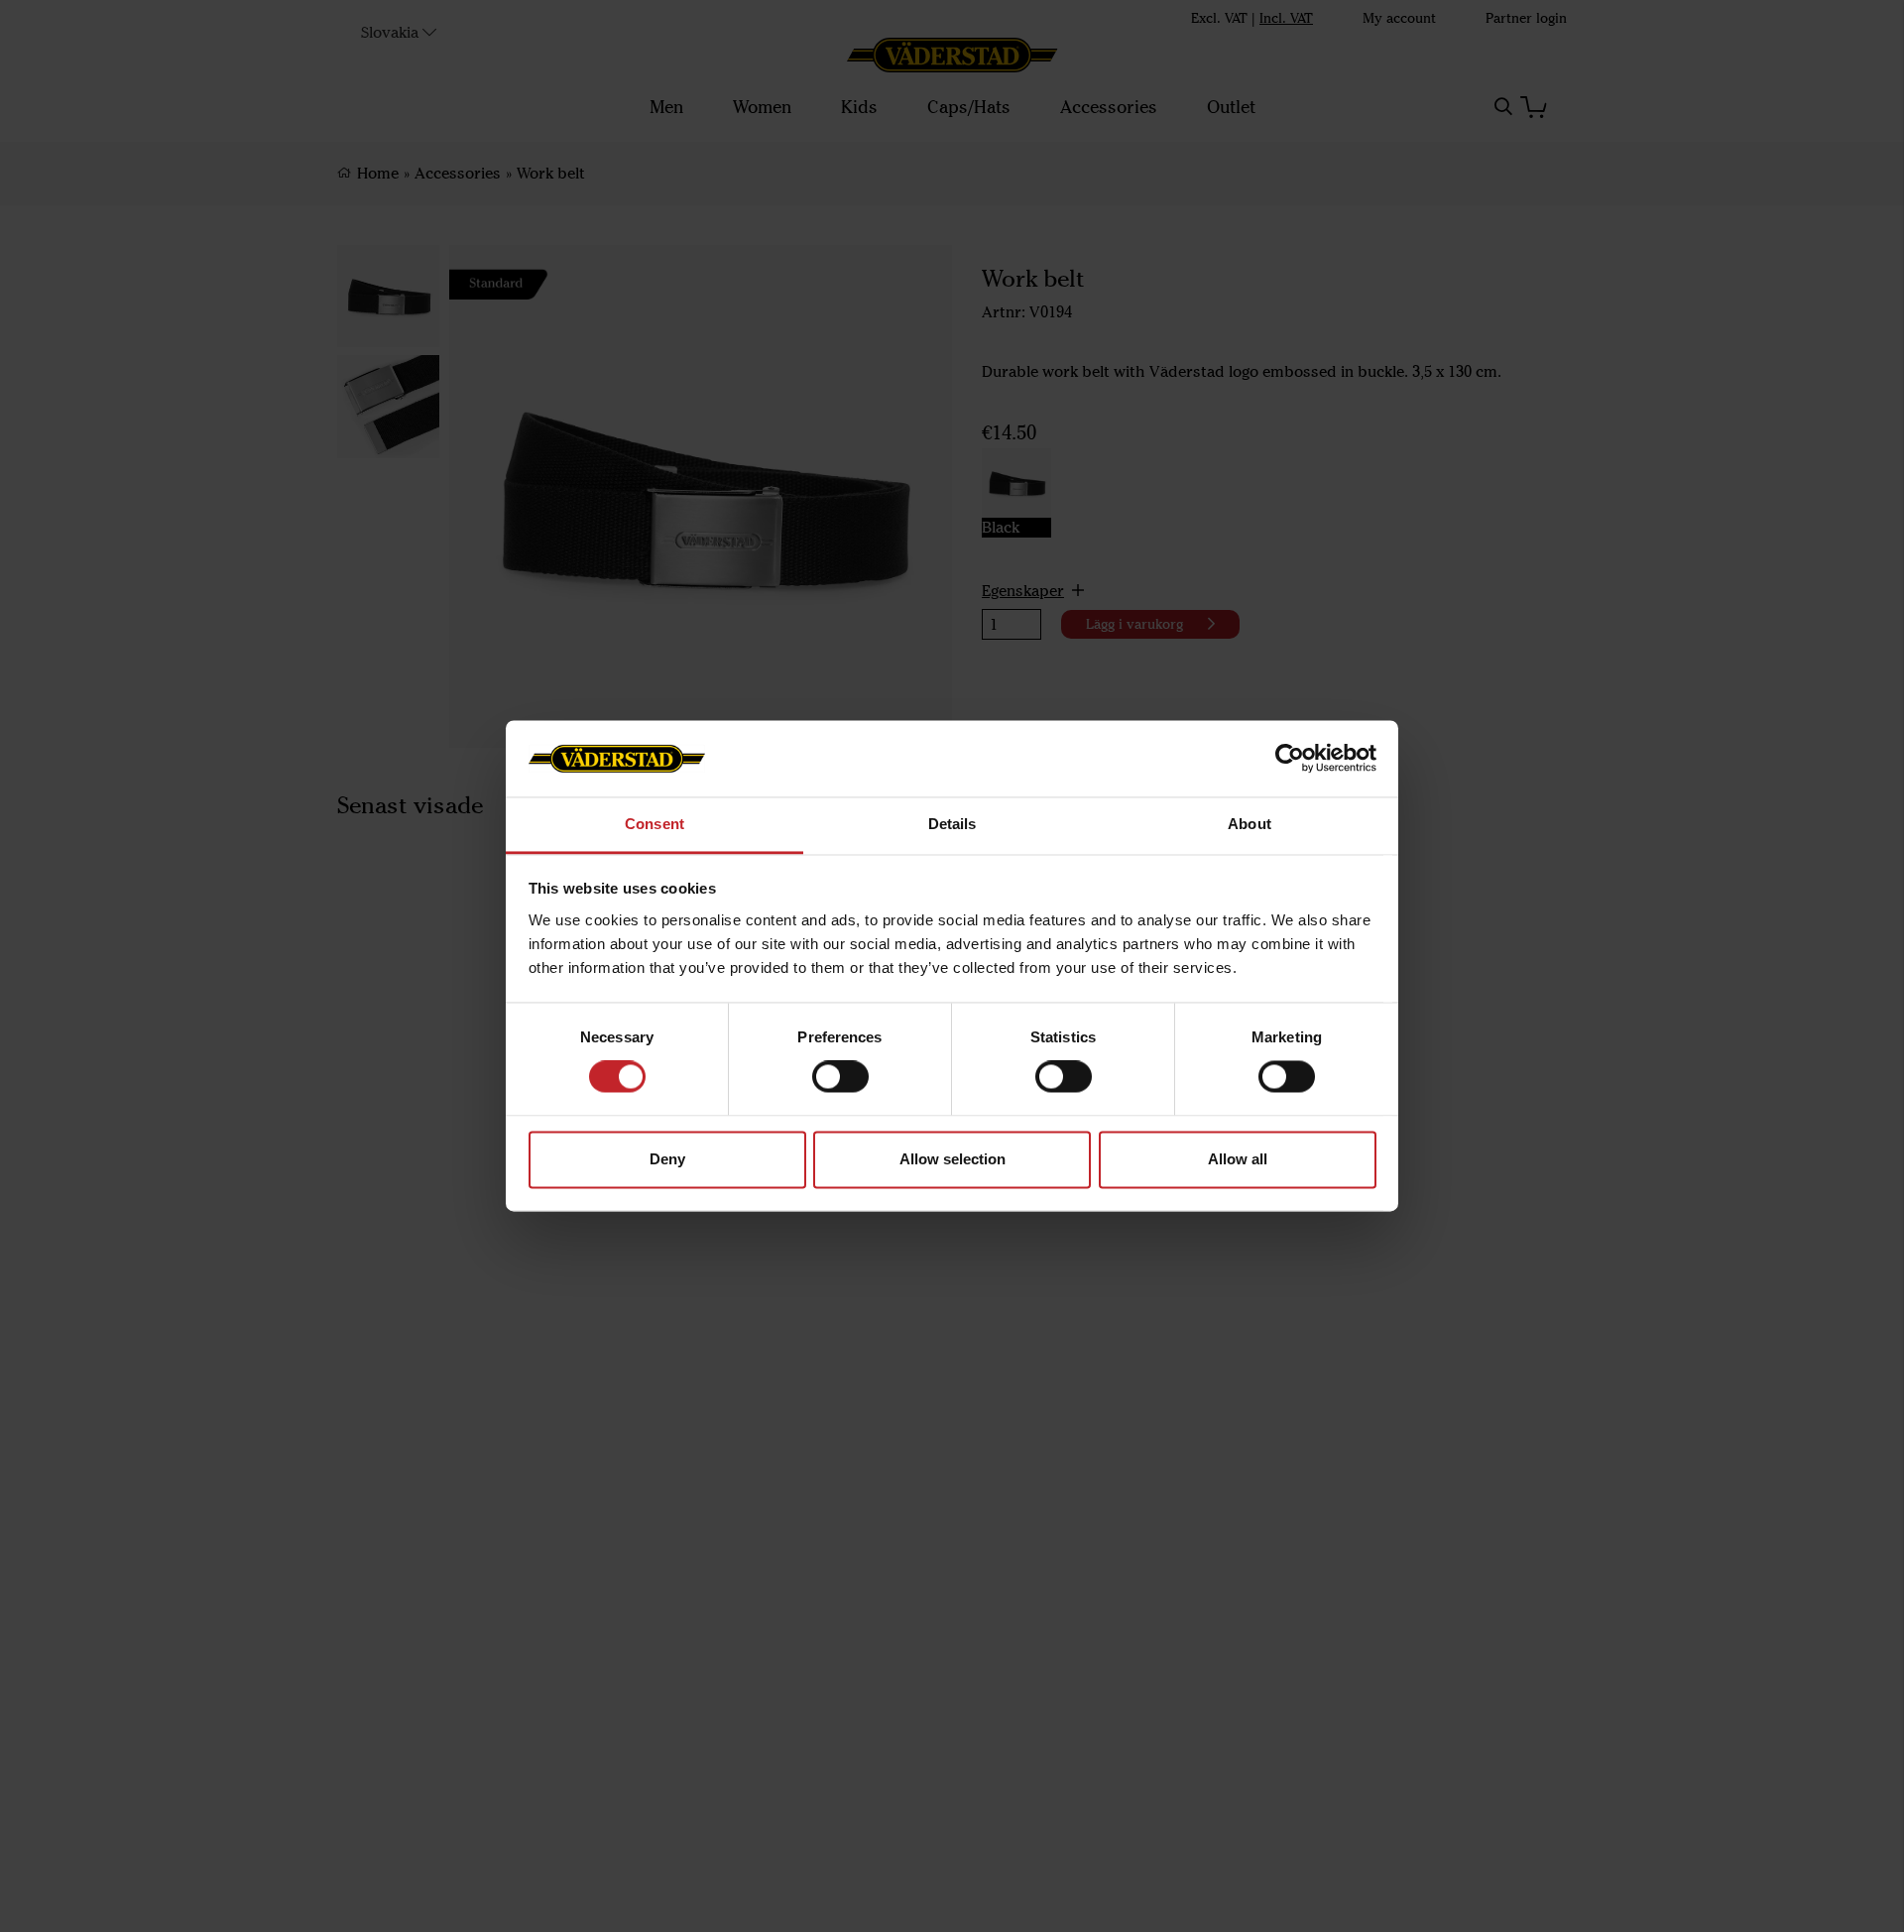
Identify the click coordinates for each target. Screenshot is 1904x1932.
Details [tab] (952, 824)
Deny (667, 1159)
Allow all (1238, 1159)
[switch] (840, 1077)
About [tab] (1249, 824)
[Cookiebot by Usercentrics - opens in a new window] (1290, 759)
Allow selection (952, 1159)
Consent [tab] (654, 824)
